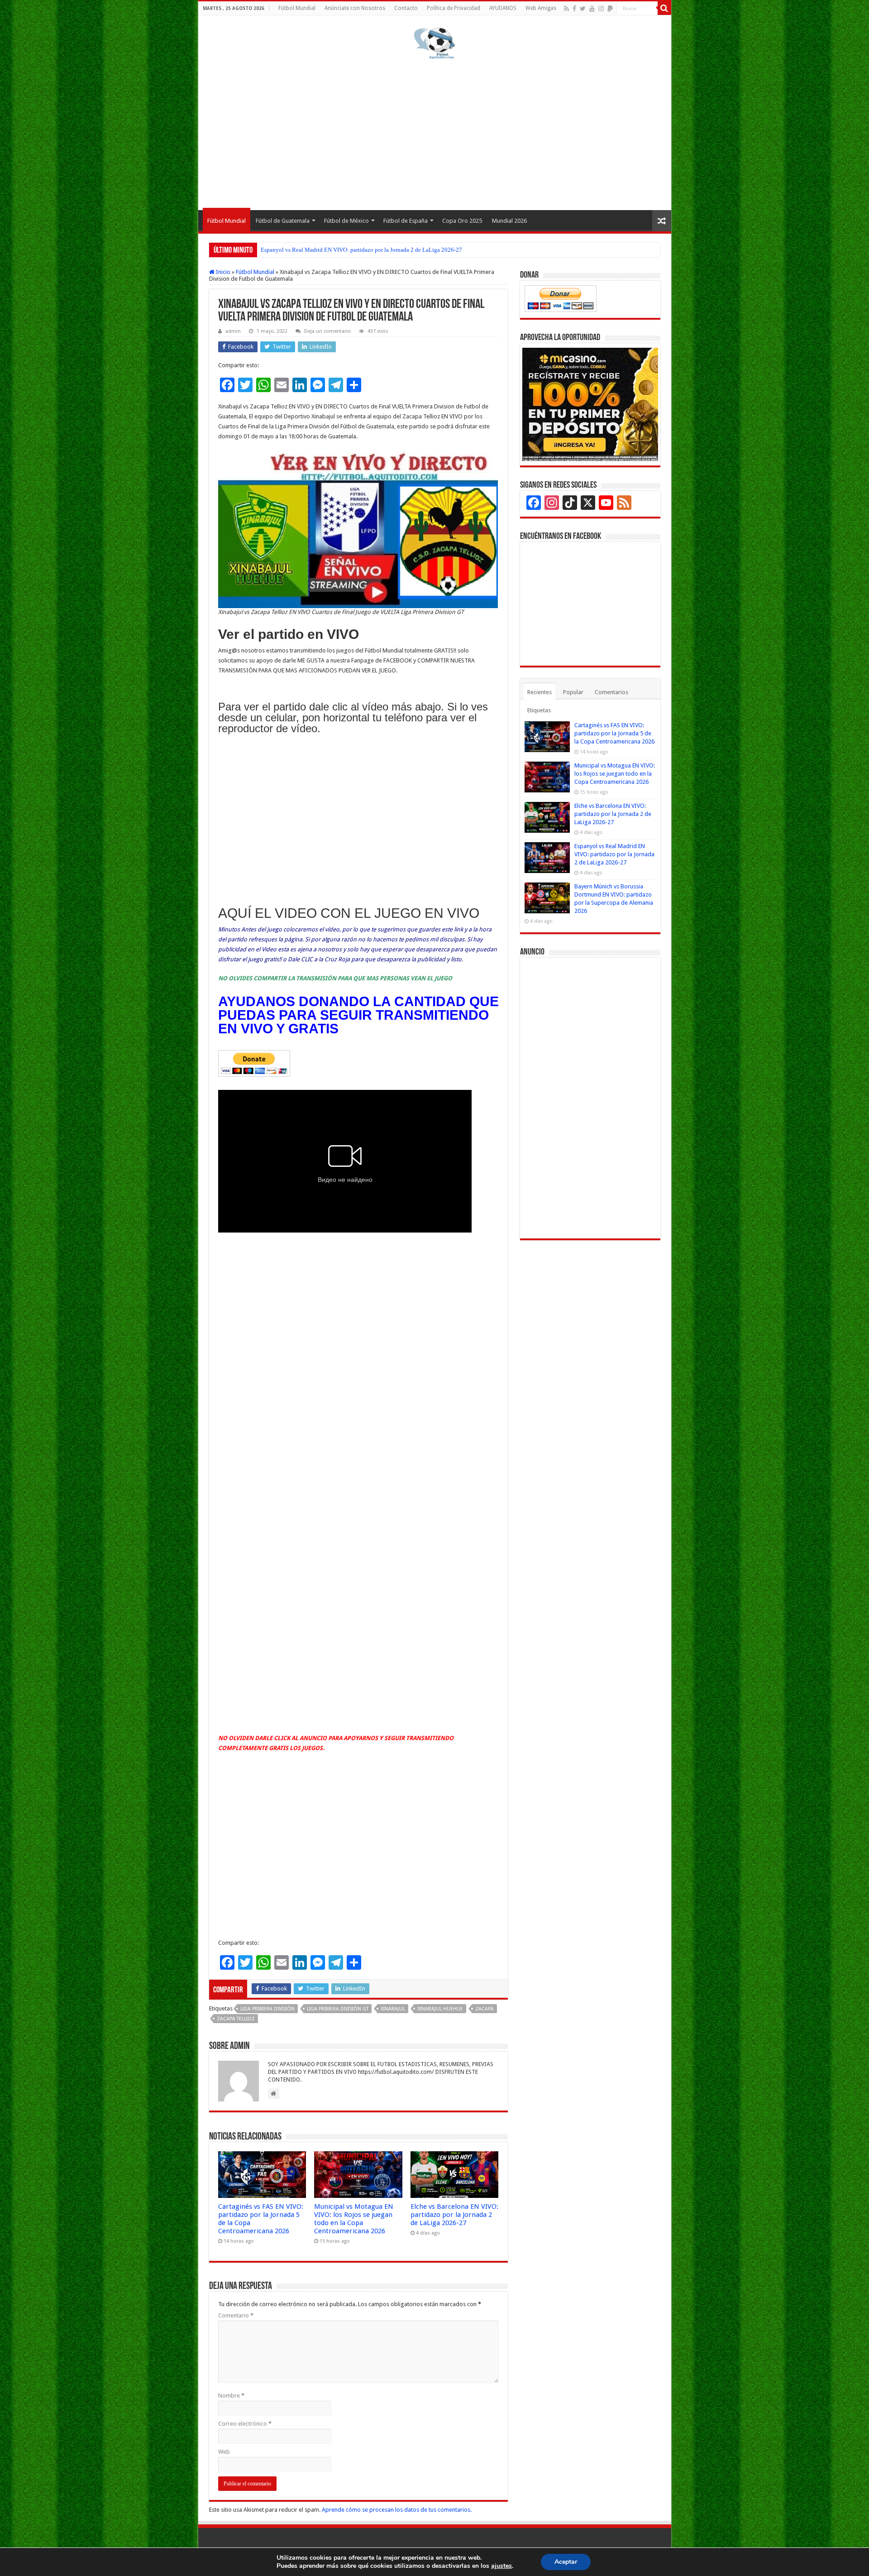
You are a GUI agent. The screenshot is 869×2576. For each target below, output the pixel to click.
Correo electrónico (245, 2424)
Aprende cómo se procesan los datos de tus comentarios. (397, 2510)
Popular (573, 692)
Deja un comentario (327, 331)
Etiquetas (539, 710)
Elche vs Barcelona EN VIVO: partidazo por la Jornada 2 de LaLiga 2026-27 (454, 2215)
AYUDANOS (503, 8)
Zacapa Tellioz (236, 2019)
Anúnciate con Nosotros (355, 8)
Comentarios (611, 692)
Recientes (540, 692)
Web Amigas (541, 8)
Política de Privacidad (454, 8)
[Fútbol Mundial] (434, 43)
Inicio (222, 272)
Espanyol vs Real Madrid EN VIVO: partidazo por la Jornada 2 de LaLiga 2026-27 (361, 250)
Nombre (231, 2396)
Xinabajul (393, 2009)
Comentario (236, 2315)
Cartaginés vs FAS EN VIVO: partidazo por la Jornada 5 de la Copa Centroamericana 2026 (614, 733)
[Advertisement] (435, 133)
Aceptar (566, 2562)
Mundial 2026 (509, 221)
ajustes (501, 2566)
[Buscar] (664, 8)
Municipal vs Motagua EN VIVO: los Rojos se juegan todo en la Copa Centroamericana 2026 (354, 2219)
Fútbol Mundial (297, 8)
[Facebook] (574, 9)
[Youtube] (592, 9)
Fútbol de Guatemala (283, 221)
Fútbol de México (346, 221)
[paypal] (610, 9)
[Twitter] (583, 9)
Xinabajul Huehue (440, 2009)
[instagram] (601, 9)
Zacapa (485, 2009)
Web (224, 2452)
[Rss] (566, 9)
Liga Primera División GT (338, 2009)
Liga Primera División (267, 2009)
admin (233, 331)
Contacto (406, 8)
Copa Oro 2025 (462, 221)
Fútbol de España (406, 221)
